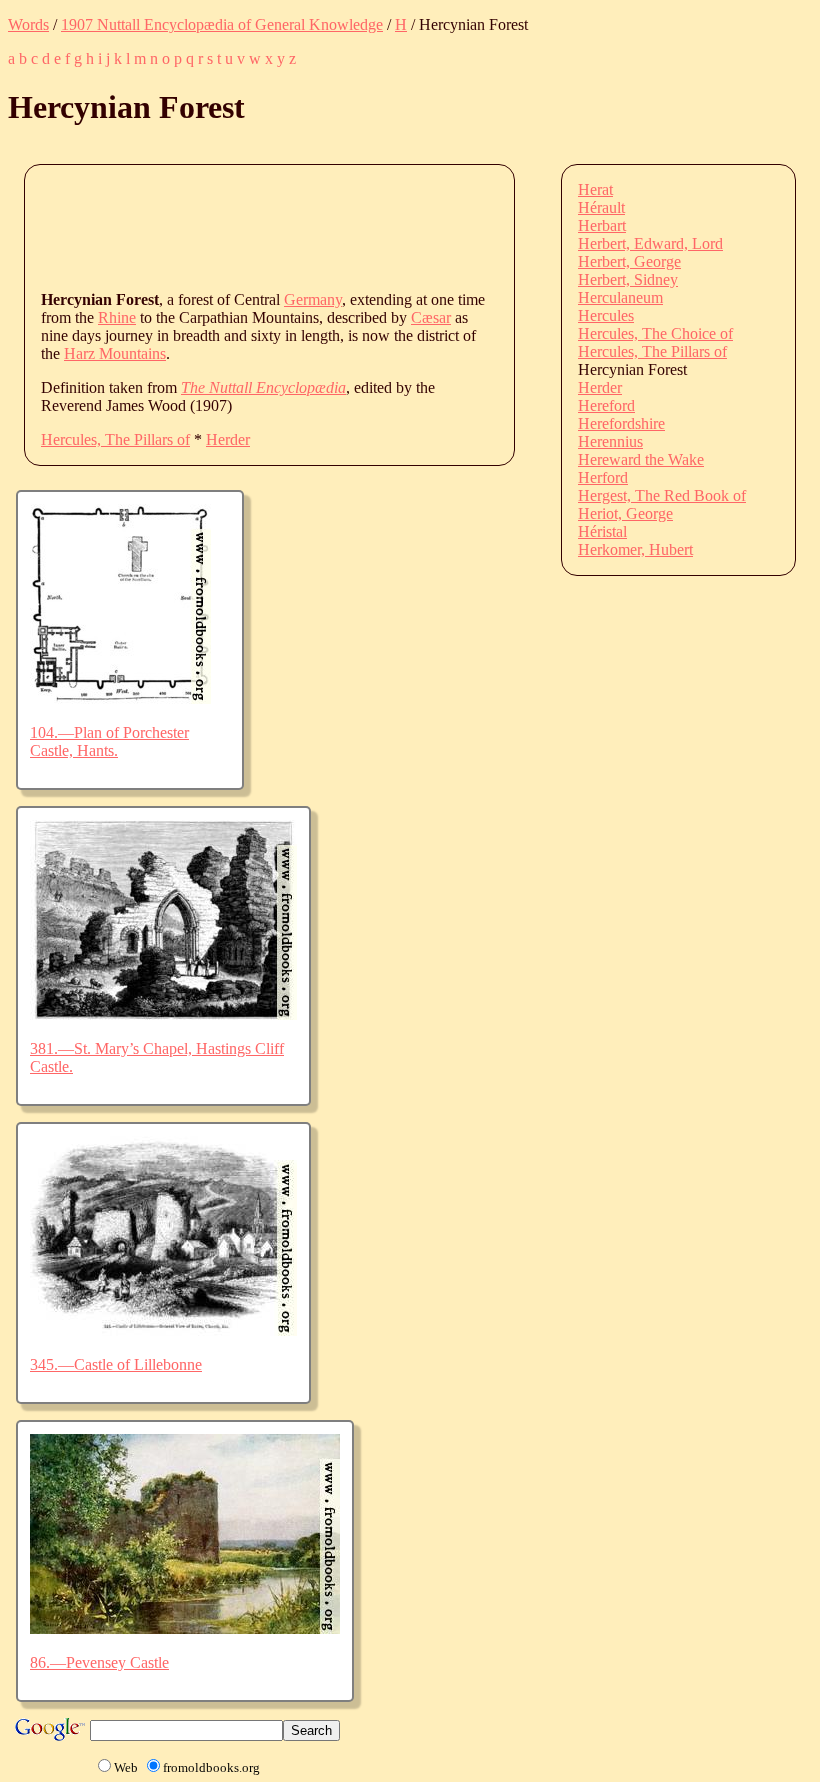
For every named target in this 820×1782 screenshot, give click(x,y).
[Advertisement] (405, 226)
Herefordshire (621, 423)
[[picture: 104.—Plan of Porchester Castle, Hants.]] (120, 698)
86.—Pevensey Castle (99, 1662)
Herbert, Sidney (628, 279)
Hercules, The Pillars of (115, 439)
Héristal (602, 531)
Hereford (606, 405)
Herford (603, 477)
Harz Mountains (115, 353)
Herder (228, 439)
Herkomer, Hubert (635, 549)
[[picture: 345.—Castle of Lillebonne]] (163, 1330)
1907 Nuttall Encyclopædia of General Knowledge (222, 24)
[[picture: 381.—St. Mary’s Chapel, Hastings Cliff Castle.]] (163, 1014)
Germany (313, 299)
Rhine (117, 317)
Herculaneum (620, 297)
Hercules (606, 315)
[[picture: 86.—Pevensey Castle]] (185, 1628)
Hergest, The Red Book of (662, 495)
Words (28, 24)
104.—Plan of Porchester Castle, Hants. (109, 741)
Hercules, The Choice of (655, 333)
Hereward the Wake (641, 459)
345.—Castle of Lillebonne (116, 1364)
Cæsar (431, 317)
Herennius (610, 441)
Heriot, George (625, 513)
